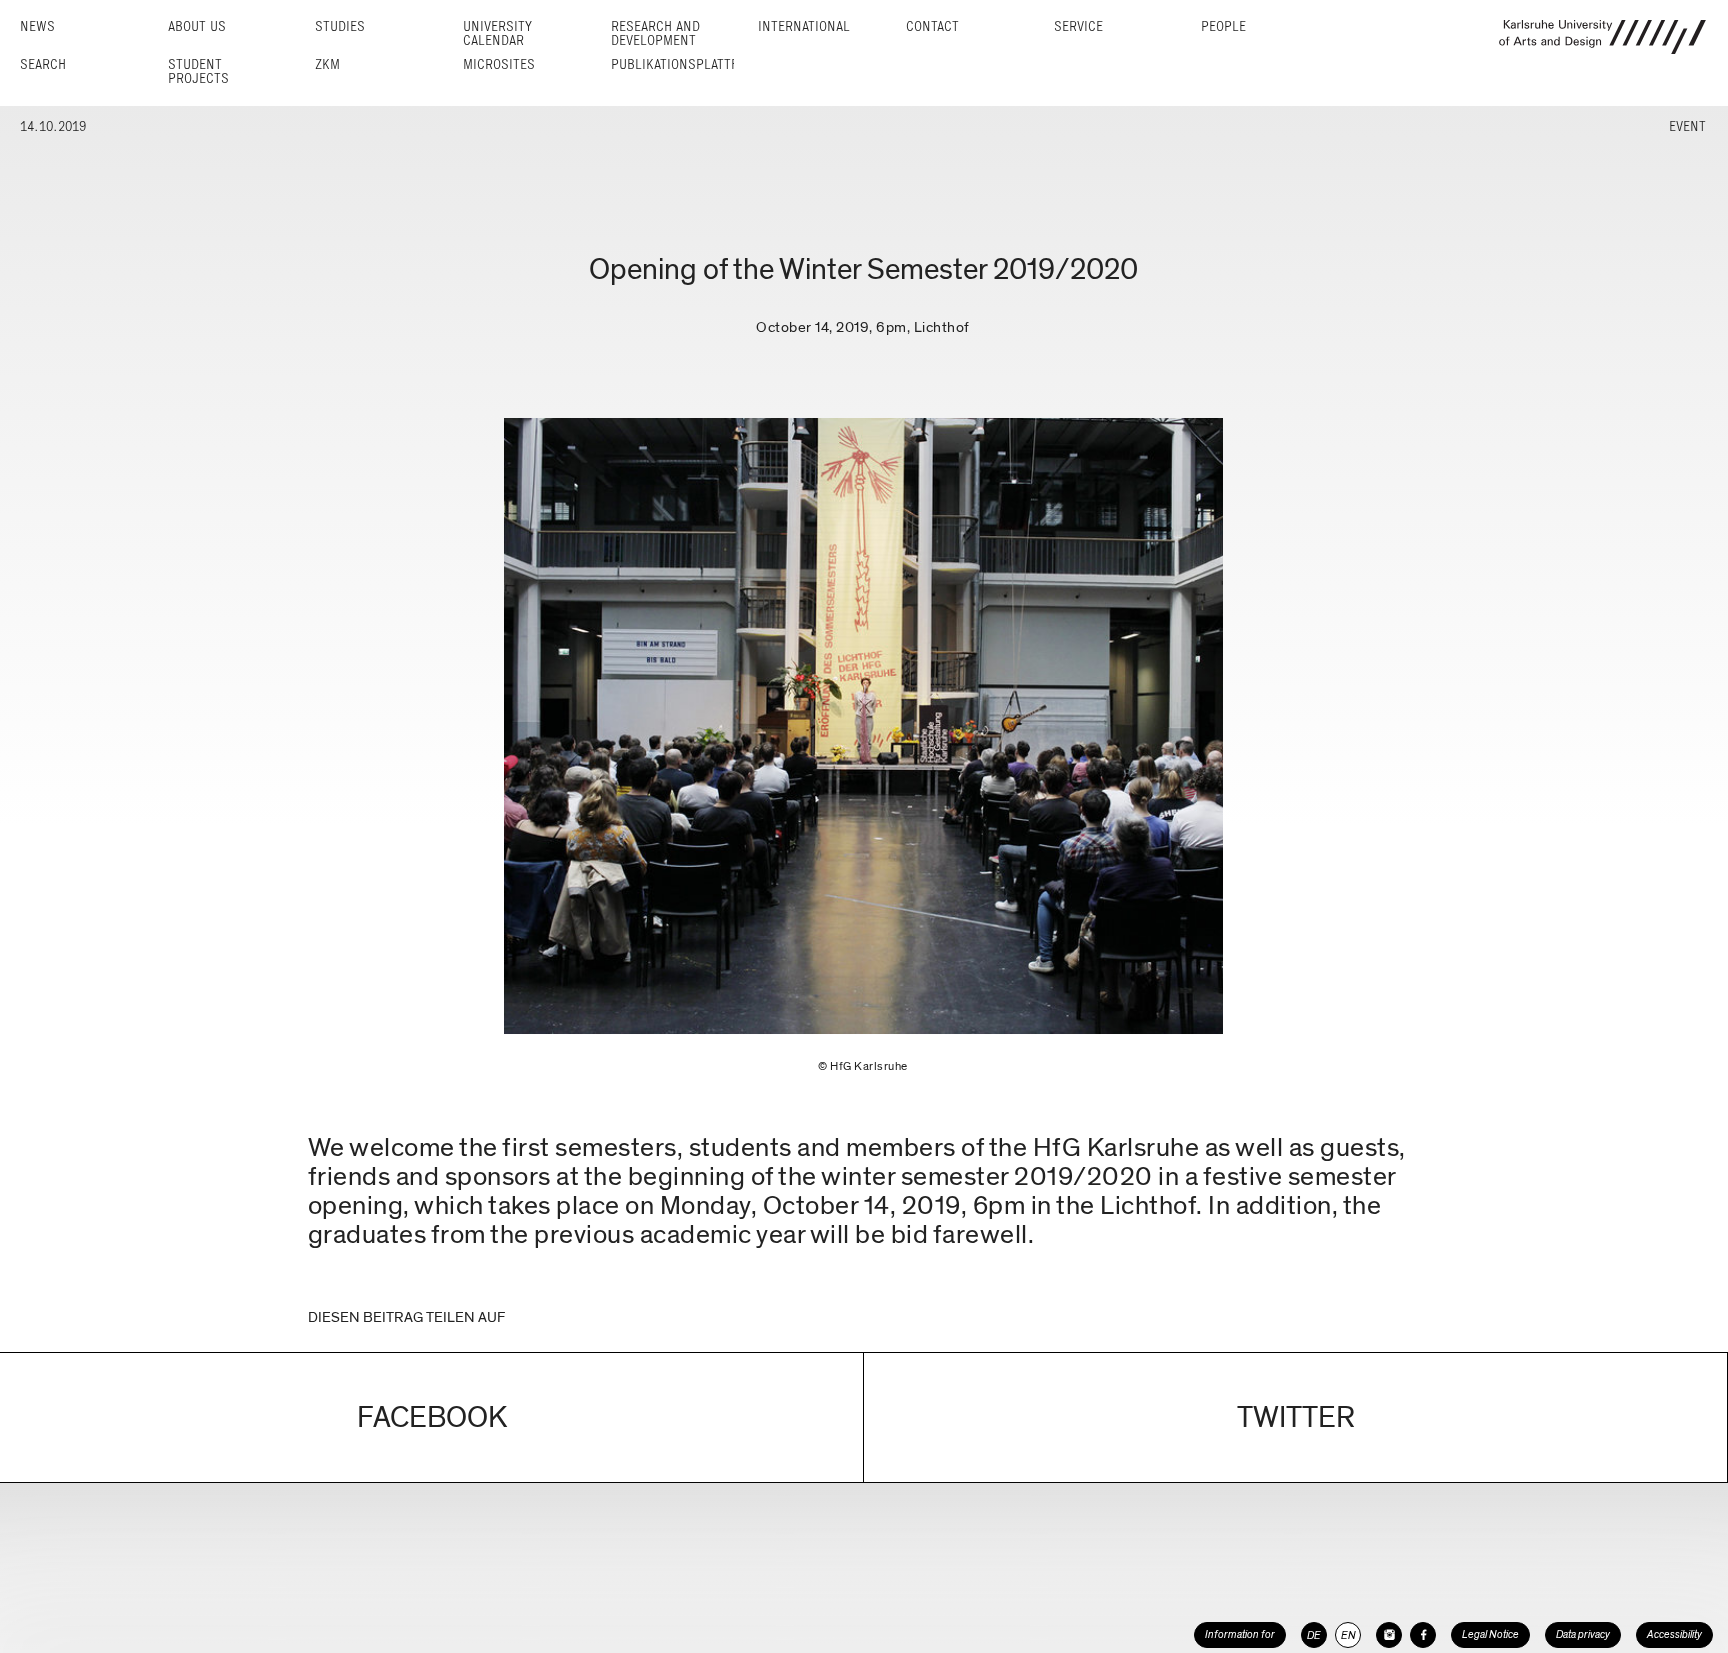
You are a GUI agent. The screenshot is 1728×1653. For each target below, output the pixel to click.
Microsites (499, 64)
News (37, 26)
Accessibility (1674, 1634)
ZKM (327, 64)
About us (197, 26)
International (804, 26)
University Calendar (497, 33)
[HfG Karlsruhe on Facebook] (1423, 1635)
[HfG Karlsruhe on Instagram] (1389, 1635)
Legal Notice (1490, 1634)
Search (43, 64)
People (1223, 26)
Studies (340, 26)
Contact (932, 26)
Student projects (198, 71)
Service (1078, 26)
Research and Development (655, 33)
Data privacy (1583, 1634)
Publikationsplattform (687, 64)
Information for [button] (1240, 1634)
